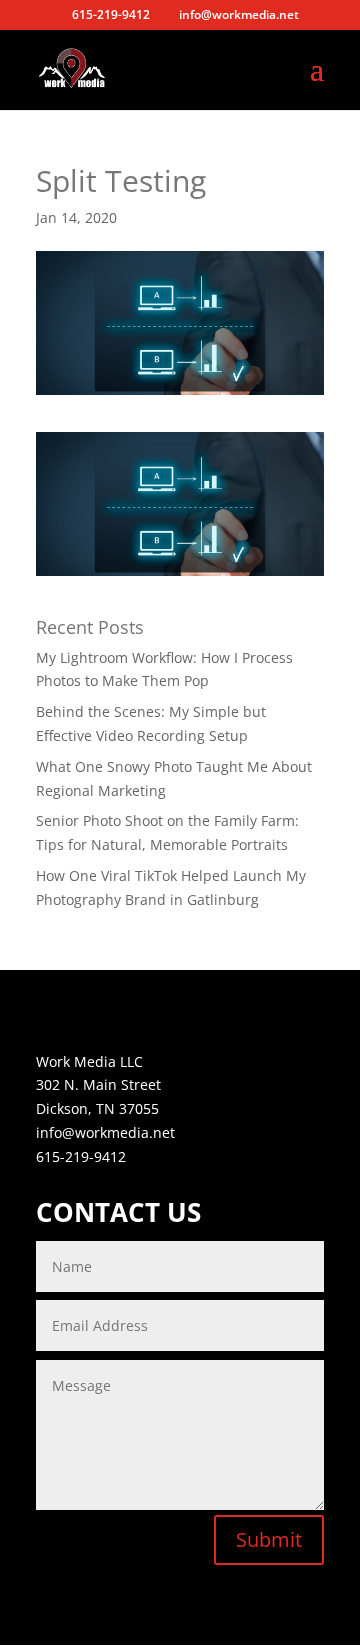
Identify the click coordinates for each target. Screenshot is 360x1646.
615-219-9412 (81, 1156)
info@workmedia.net (105, 1132)
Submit (269, 1539)
